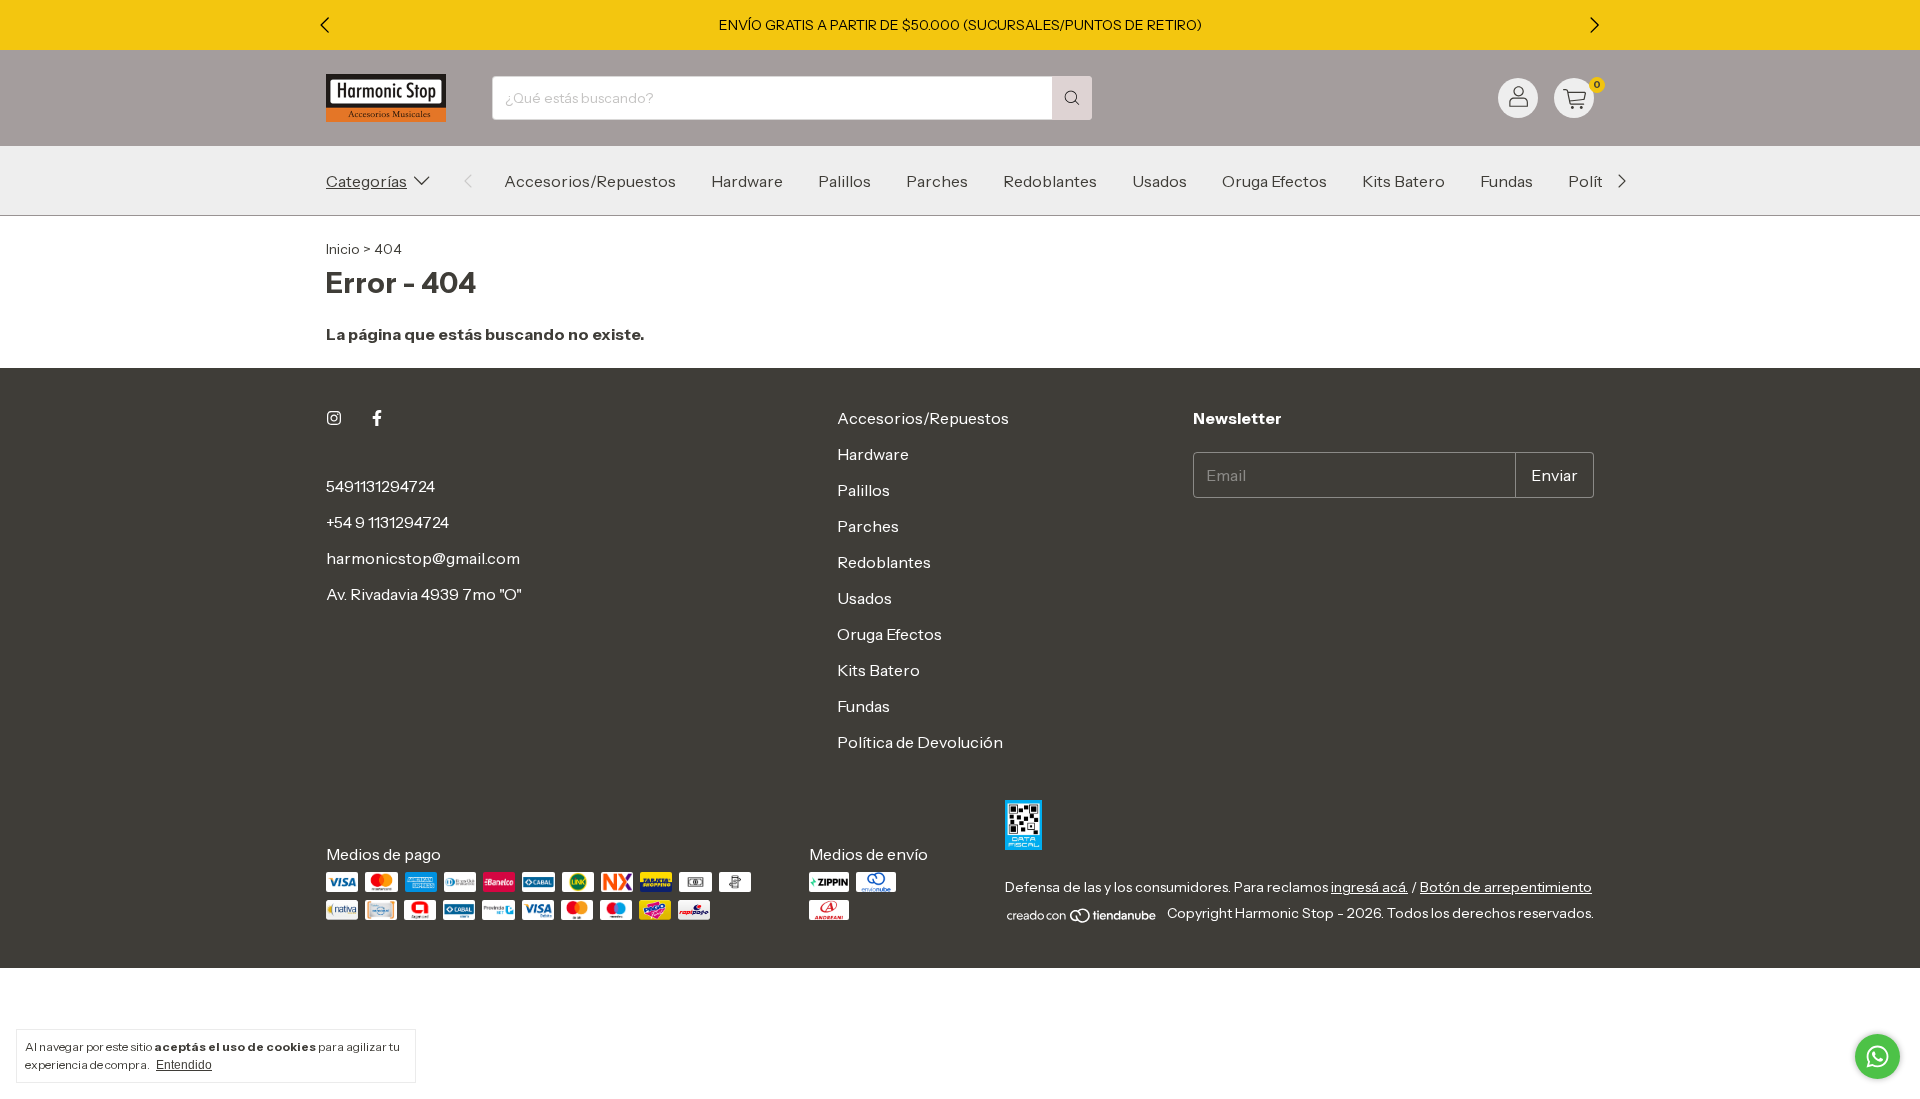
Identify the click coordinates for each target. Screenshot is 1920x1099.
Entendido (184, 1065)
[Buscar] (1072, 98)
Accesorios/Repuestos (590, 181)
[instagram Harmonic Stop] (334, 418)
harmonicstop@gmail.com (423, 558)
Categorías (366, 181)
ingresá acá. (1369, 887)
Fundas (1506, 181)
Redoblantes (1050, 181)
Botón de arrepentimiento (1506, 887)
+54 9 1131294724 (387, 522)
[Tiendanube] (1082, 919)
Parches (937, 181)
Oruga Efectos (1274, 181)
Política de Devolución (920, 742)
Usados (1159, 181)
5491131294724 (380, 486)
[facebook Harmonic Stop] (377, 418)
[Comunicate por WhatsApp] (1877, 1056)
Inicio (343, 249)
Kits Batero (1403, 181)
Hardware (747, 181)
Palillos (844, 181)
